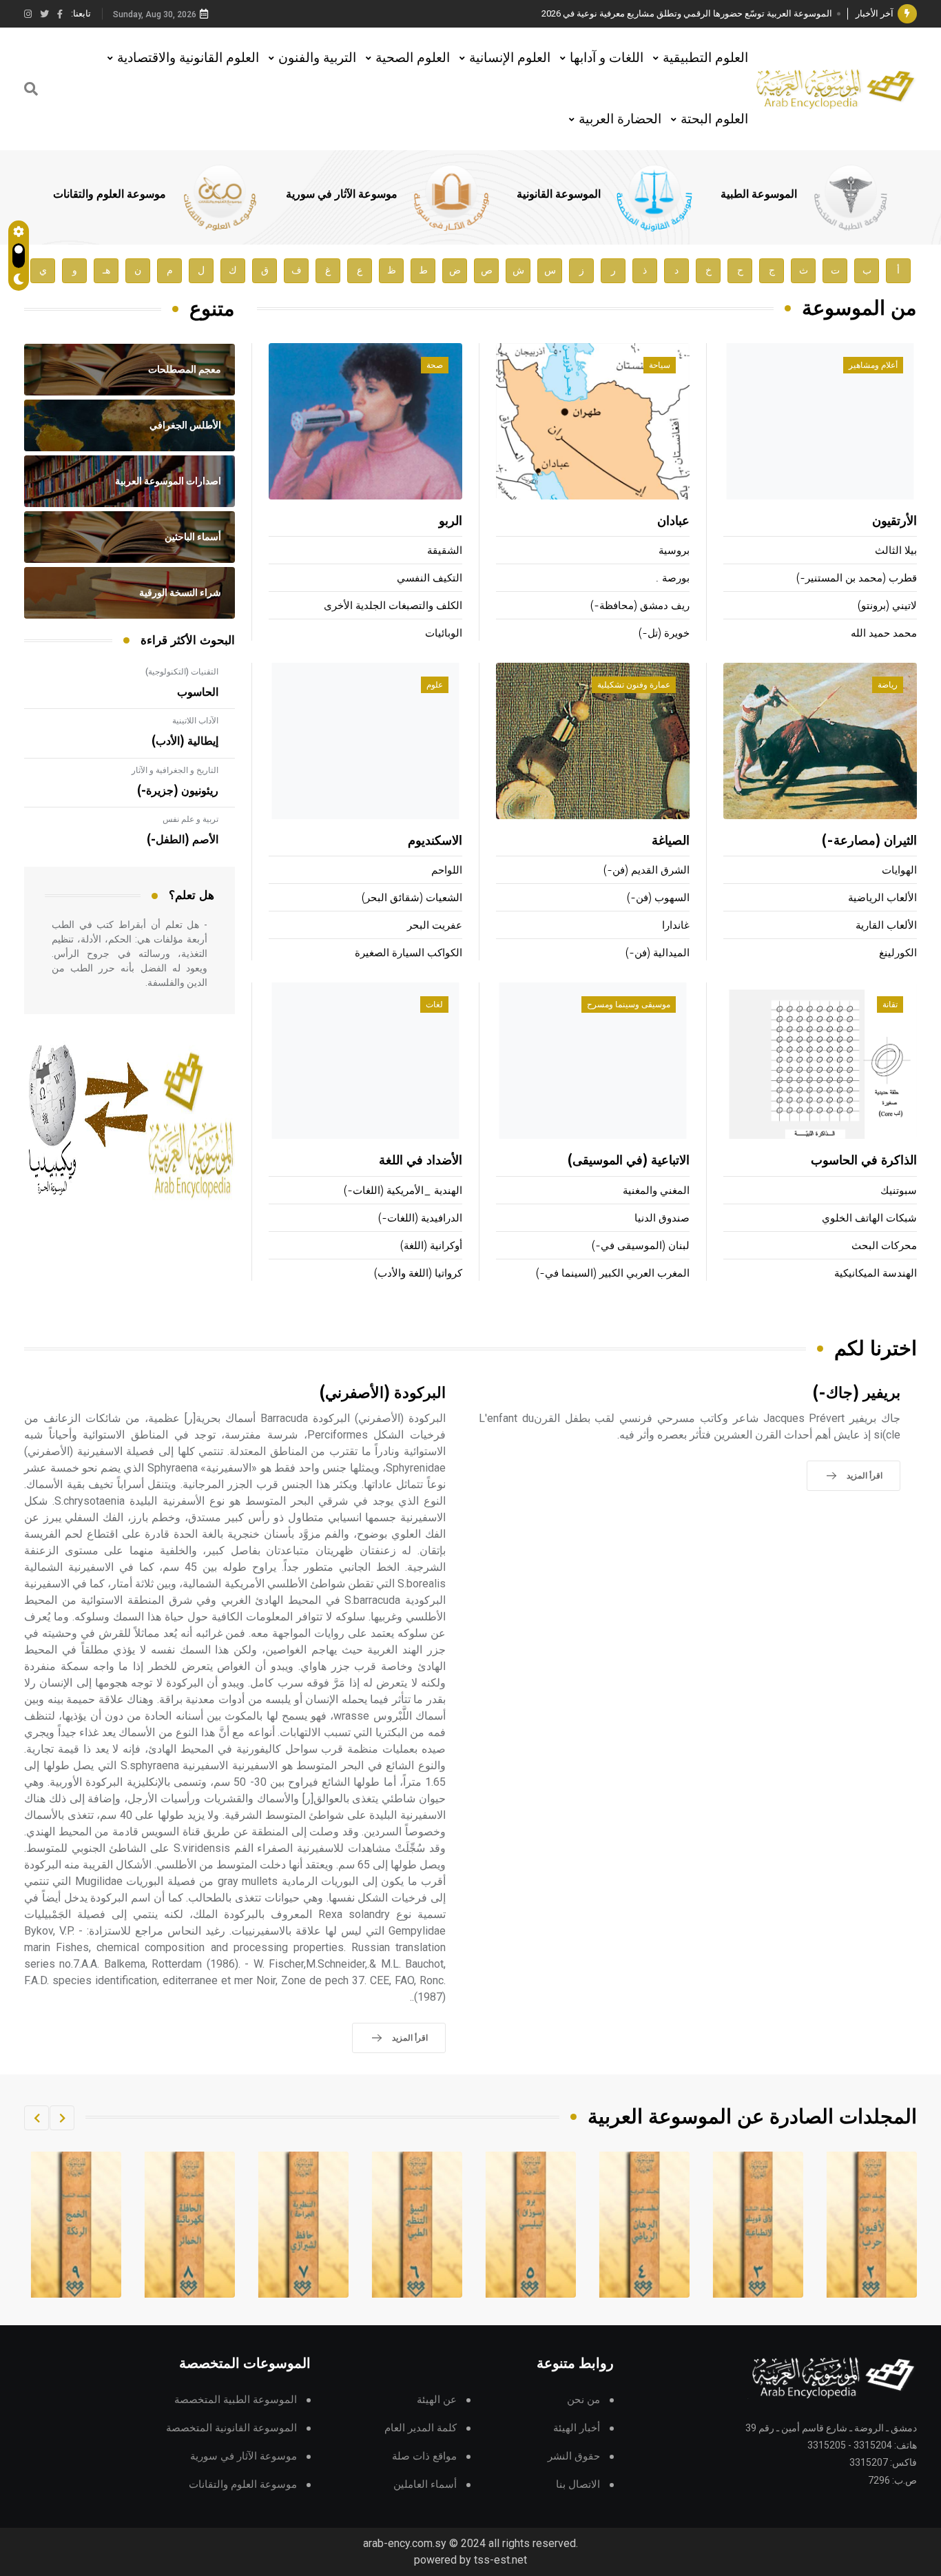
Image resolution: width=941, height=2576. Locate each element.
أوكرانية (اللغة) (431, 1246)
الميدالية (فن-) (658, 953)
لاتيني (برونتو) (887, 606)
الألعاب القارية (886, 926)
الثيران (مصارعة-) (869, 841)
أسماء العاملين (425, 2485)
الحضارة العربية (620, 119)
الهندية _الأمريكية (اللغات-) (403, 1191)
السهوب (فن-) (658, 898)
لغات (434, 1004)
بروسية (674, 551)
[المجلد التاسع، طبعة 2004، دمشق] (190, 2225)
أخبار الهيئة (577, 2428)
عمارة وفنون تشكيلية (634, 685)
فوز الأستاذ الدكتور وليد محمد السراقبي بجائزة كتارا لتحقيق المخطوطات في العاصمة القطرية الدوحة (646, 13)
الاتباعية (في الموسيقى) (629, 1161)
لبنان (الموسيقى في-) (641, 1246)
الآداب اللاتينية (195, 721)
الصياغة (671, 841)
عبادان (673, 522)
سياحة (660, 365)
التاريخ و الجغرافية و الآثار (175, 770)
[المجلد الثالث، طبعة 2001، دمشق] (872, 2225)
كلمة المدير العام (421, 2428)
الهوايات (899, 870)
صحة (435, 365)
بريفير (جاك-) (857, 1393)
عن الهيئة (437, 2400)
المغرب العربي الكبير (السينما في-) (613, 1274)
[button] (62, 2118)
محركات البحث (884, 1246)
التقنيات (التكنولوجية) (182, 672)
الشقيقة (445, 551)
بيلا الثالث (896, 551)
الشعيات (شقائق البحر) (412, 898)
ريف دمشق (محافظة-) (640, 606)
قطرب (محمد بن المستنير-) (857, 578)
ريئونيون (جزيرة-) (178, 791)
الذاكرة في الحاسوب (864, 1161)
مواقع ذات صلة (424, 2456)
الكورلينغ (898, 953)
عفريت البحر (435, 926)
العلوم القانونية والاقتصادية (188, 58)
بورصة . (672, 578)
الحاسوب (198, 692)
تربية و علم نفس (190, 819)
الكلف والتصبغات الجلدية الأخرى (393, 606)
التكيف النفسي (430, 578)
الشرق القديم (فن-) (647, 870)
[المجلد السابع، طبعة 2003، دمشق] (417, 2225)
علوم (435, 685)
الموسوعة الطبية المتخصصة (236, 2400)
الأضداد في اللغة (421, 1161)
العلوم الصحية (413, 58)
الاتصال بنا (578, 2485)
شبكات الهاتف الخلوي (869, 1218)
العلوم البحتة (714, 119)
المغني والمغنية (656, 1191)
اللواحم (447, 870)
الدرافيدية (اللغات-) (420, 1218)
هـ (106, 270)
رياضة (888, 685)
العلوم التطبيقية (705, 58)
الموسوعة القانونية (559, 194)
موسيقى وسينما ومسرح (629, 1004)
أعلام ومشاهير (873, 365)
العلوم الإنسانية (510, 58)
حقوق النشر (574, 2456)
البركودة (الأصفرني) (383, 1393)
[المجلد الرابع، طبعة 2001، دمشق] (758, 2225)
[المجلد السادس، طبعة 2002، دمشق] (531, 2225)
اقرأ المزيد (865, 1476)
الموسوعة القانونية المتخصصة (231, 2428)
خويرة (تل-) (664, 633)
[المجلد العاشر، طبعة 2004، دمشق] (76, 2225)
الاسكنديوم (435, 841)
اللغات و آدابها (607, 58)
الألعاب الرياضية (882, 898)
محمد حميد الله (884, 633)
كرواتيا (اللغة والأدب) (418, 1274)
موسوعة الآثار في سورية (342, 194)
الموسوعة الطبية (759, 194)
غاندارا (676, 926)
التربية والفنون (317, 58)
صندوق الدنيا (662, 1218)
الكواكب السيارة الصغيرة (409, 953)
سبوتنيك (899, 1191)
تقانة (890, 1004)
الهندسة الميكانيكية (876, 1274)
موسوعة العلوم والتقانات (110, 194)
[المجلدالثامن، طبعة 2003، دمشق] (304, 2225)
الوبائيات (444, 633)
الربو (451, 522)
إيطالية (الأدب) (185, 741)
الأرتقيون (895, 522)
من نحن (583, 2400)
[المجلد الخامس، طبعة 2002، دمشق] (645, 2225)
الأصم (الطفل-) (183, 840)
